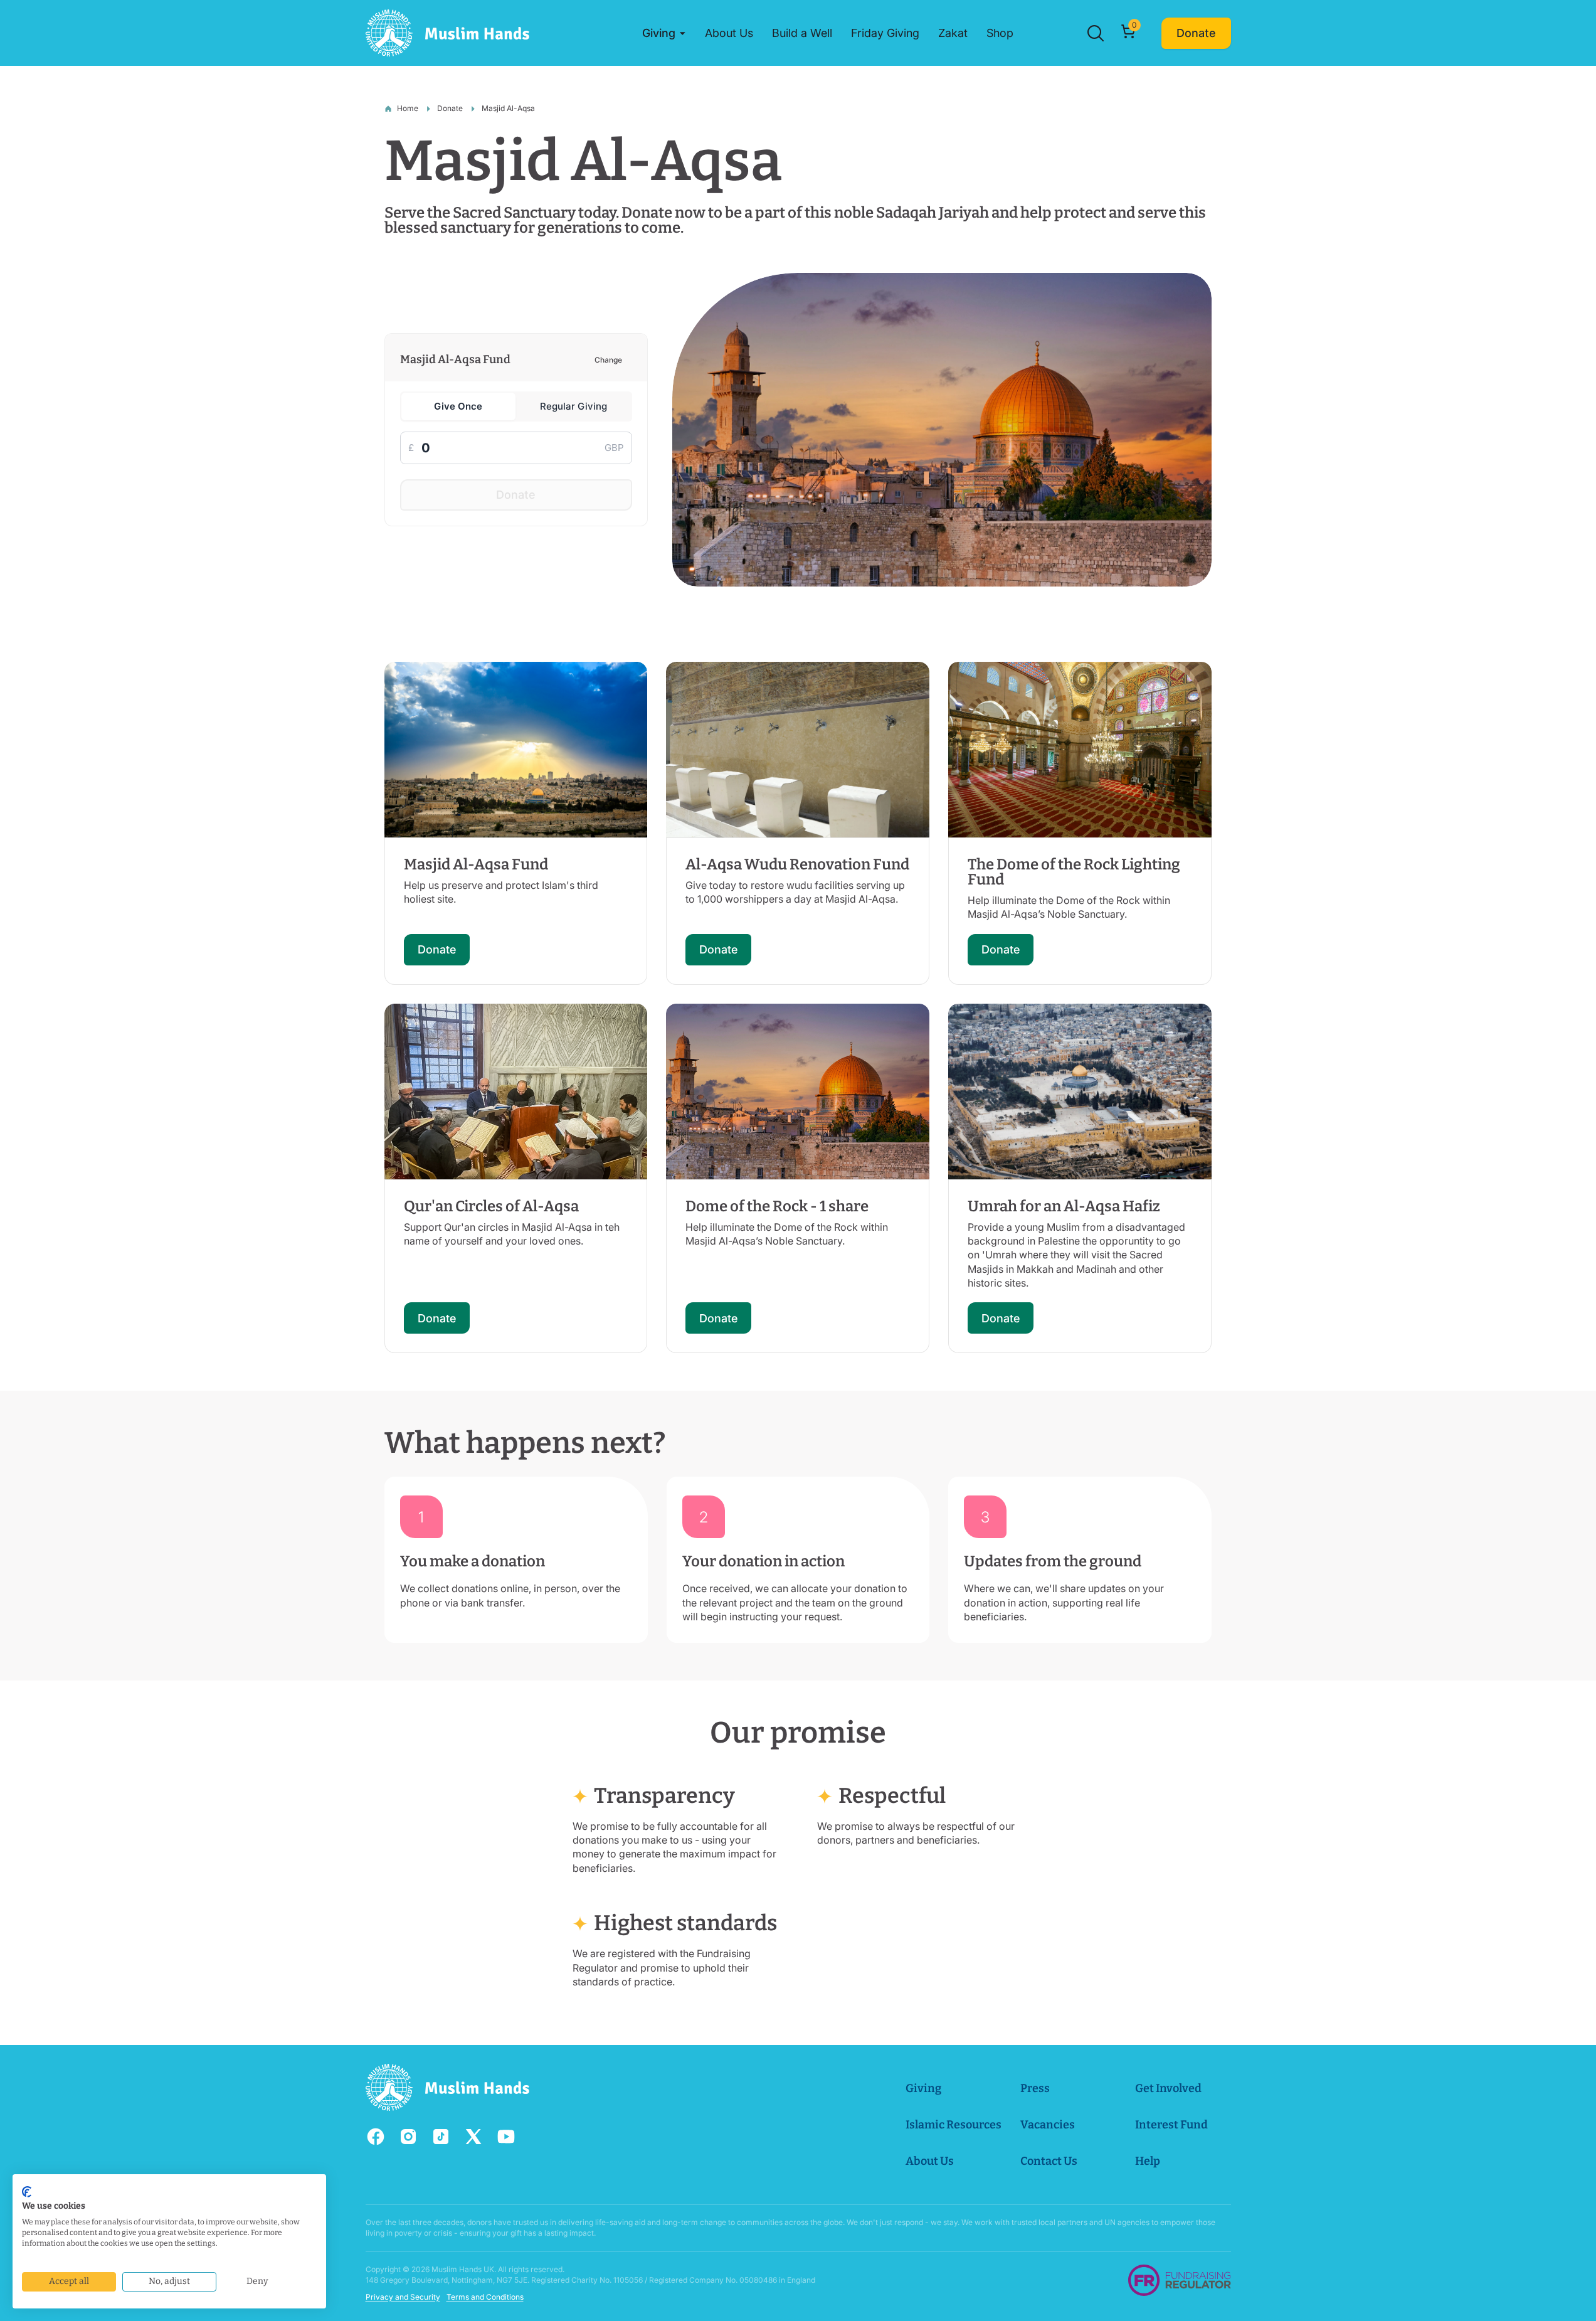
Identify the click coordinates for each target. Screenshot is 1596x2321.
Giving (923, 2088)
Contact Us (1049, 2161)
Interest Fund (1171, 2125)
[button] (664, 33)
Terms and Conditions (485, 2297)
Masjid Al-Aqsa (508, 108)
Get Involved (1168, 2088)
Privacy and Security (403, 2297)
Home (408, 108)
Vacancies (1048, 2125)
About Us (930, 2161)
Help (1148, 2161)
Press (1035, 2088)
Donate (450, 108)
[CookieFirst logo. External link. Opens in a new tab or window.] (27, 2192)
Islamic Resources (954, 2125)
